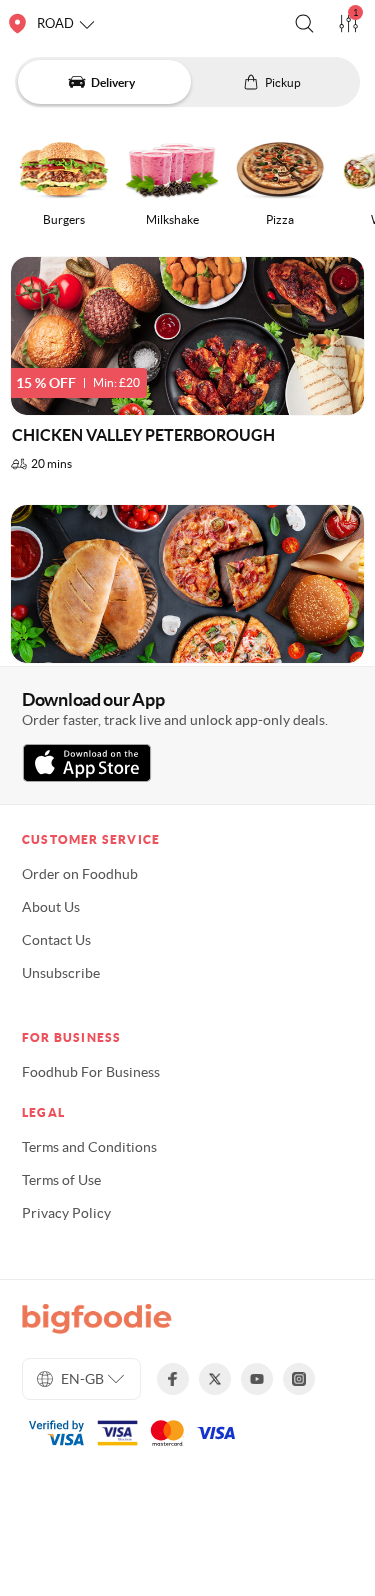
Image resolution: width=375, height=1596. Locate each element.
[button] (304, 23)
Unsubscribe (61, 973)
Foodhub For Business (91, 1072)
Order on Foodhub (80, 874)
